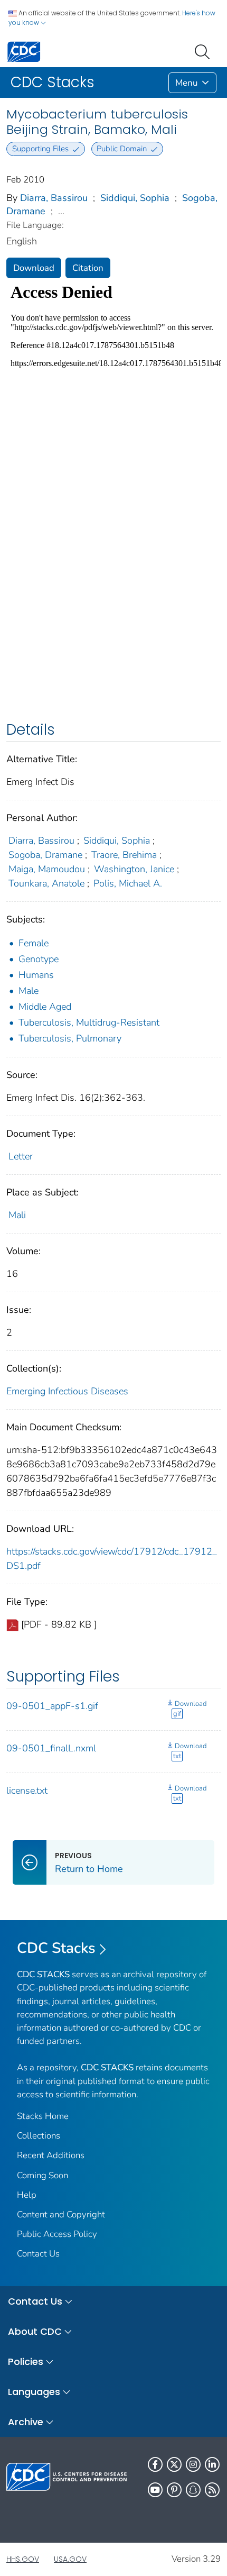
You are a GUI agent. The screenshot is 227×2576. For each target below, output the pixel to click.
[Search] (204, 51)
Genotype (39, 959)
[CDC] (24, 51)
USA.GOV (70, 2559)
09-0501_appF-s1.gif (52, 1706)
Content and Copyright (61, 2214)
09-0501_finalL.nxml (51, 1748)
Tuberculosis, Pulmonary (70, 1038)
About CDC (35, 2331)
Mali (17, 1215)
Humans (36, 975)
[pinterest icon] (174, 2490)
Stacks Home (43, 2116)
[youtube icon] (155, 2490)
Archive (26, 2422)
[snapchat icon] (193, 2490)
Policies (26, 2362)
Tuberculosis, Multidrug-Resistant (89, 1022)
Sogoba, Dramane (45, 855)
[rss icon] (212, 2490)
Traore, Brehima (124, 855)
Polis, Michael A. (128, 883)
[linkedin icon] (212, 2464)
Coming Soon (42, 2175)
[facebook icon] (155, 2464)
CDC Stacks (56, 1948)
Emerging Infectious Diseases (67, 1391)
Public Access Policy (57, 2234)
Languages (34, 2392)
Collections (39, 2136)
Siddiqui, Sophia (135, 198)
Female (34, 943)
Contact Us (38, 2254)
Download (34, 268)
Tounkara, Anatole (46, 883)
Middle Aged (45, 1007)
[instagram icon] (193, 2464)
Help (27, 2195)
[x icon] (174, 2464)
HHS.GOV (23, 2559)
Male (29, 991)
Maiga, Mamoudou (47, 869)
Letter (21, 1156)
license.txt (27, 1791)
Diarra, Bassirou (54, 198)
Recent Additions (51, 2155)
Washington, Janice (134, 869)
